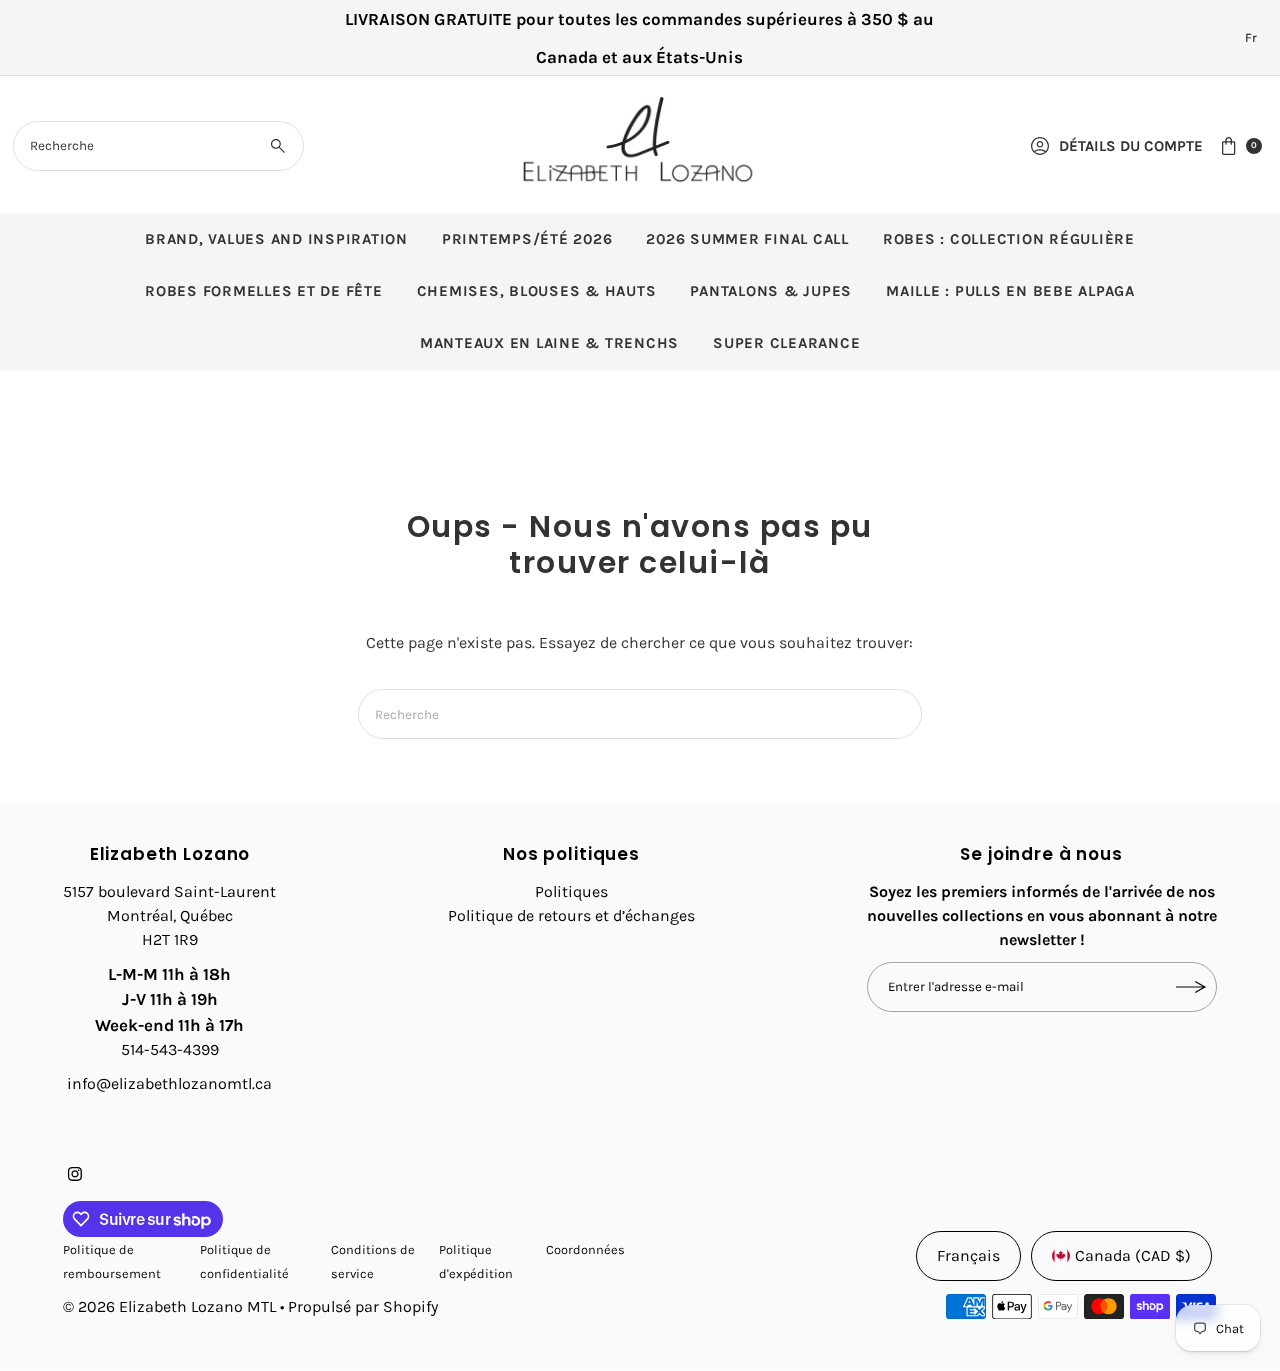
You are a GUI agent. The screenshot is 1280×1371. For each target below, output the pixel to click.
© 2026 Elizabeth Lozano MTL (169, 1306)
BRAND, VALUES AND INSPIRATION (276, 239)
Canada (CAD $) (1133, 1255)
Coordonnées (585, 1249)
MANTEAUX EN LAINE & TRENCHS (549, 343)
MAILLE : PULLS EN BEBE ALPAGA (1010, 291)
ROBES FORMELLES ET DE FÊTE (264, 291)
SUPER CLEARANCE (786, 343)
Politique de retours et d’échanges (571, 915)
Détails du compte (1131, 146)
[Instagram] (75, 1176)
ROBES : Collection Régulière (1009, 239)
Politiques (571, 891)
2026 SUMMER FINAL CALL (747, 239)
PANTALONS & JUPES (771, 291)
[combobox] (158, 146)
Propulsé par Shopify (363, 1306)
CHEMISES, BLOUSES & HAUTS (537, 291)
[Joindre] (1192, 987)
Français (968, 1255)
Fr (1251, 37)
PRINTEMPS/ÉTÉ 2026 (527, 239)
